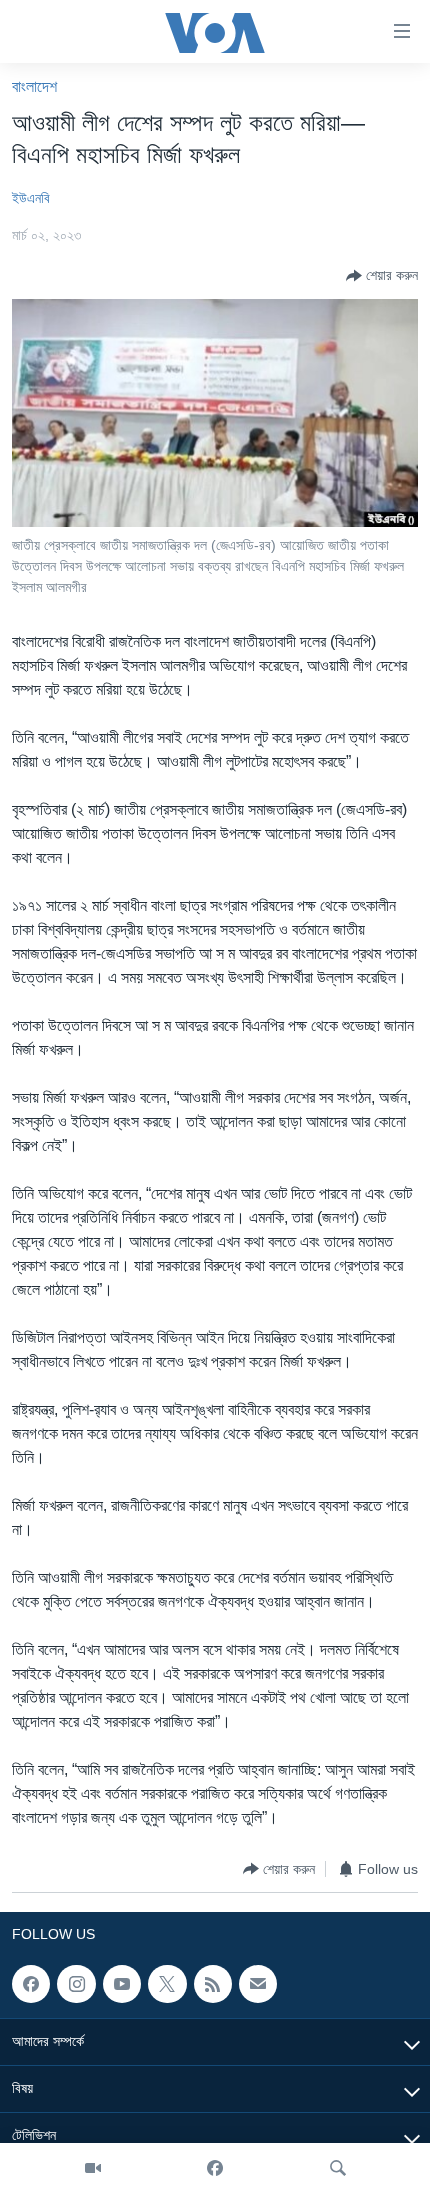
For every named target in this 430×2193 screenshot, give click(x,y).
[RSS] (213, 1984)
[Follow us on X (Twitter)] (167, 1984)
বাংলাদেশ (34, 86)
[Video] (93, 2168)
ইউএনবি (31, 198)
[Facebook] (215, 2168)
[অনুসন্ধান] (338, 2168)
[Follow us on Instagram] (76, 1984)
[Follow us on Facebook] (31, 1984)
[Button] (382, 276)
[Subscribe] (258, 1984)
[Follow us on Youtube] (122, 1984)
